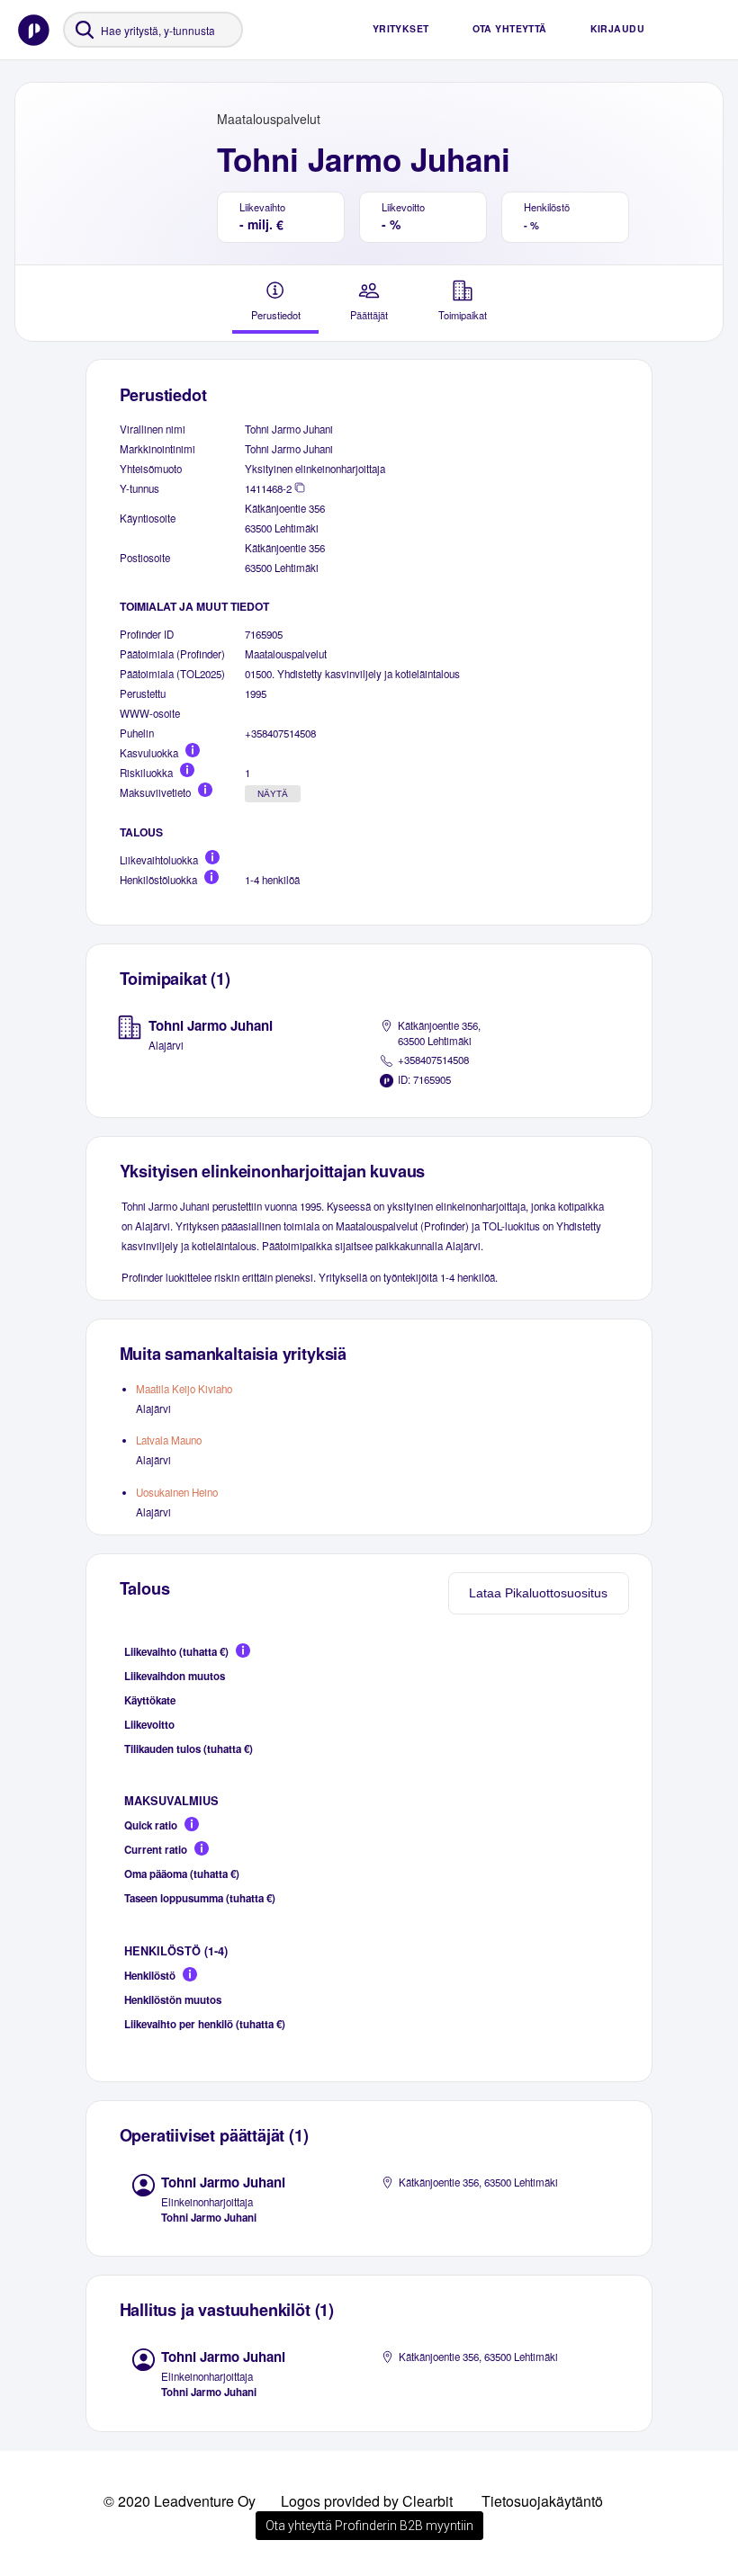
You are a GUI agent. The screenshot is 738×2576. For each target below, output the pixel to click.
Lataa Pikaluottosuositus (538, 1593)
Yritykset (401, 28)
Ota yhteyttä (510, 28)
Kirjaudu (617, 28)
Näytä (273, 794)
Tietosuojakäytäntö (542, 2501)
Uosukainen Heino (177, 1492)
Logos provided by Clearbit (367, 2501)
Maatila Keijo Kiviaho (184, 1389)
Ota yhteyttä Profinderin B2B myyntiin (369, 2526)
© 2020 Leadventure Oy (180, 2501)
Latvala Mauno (169, 1440)
